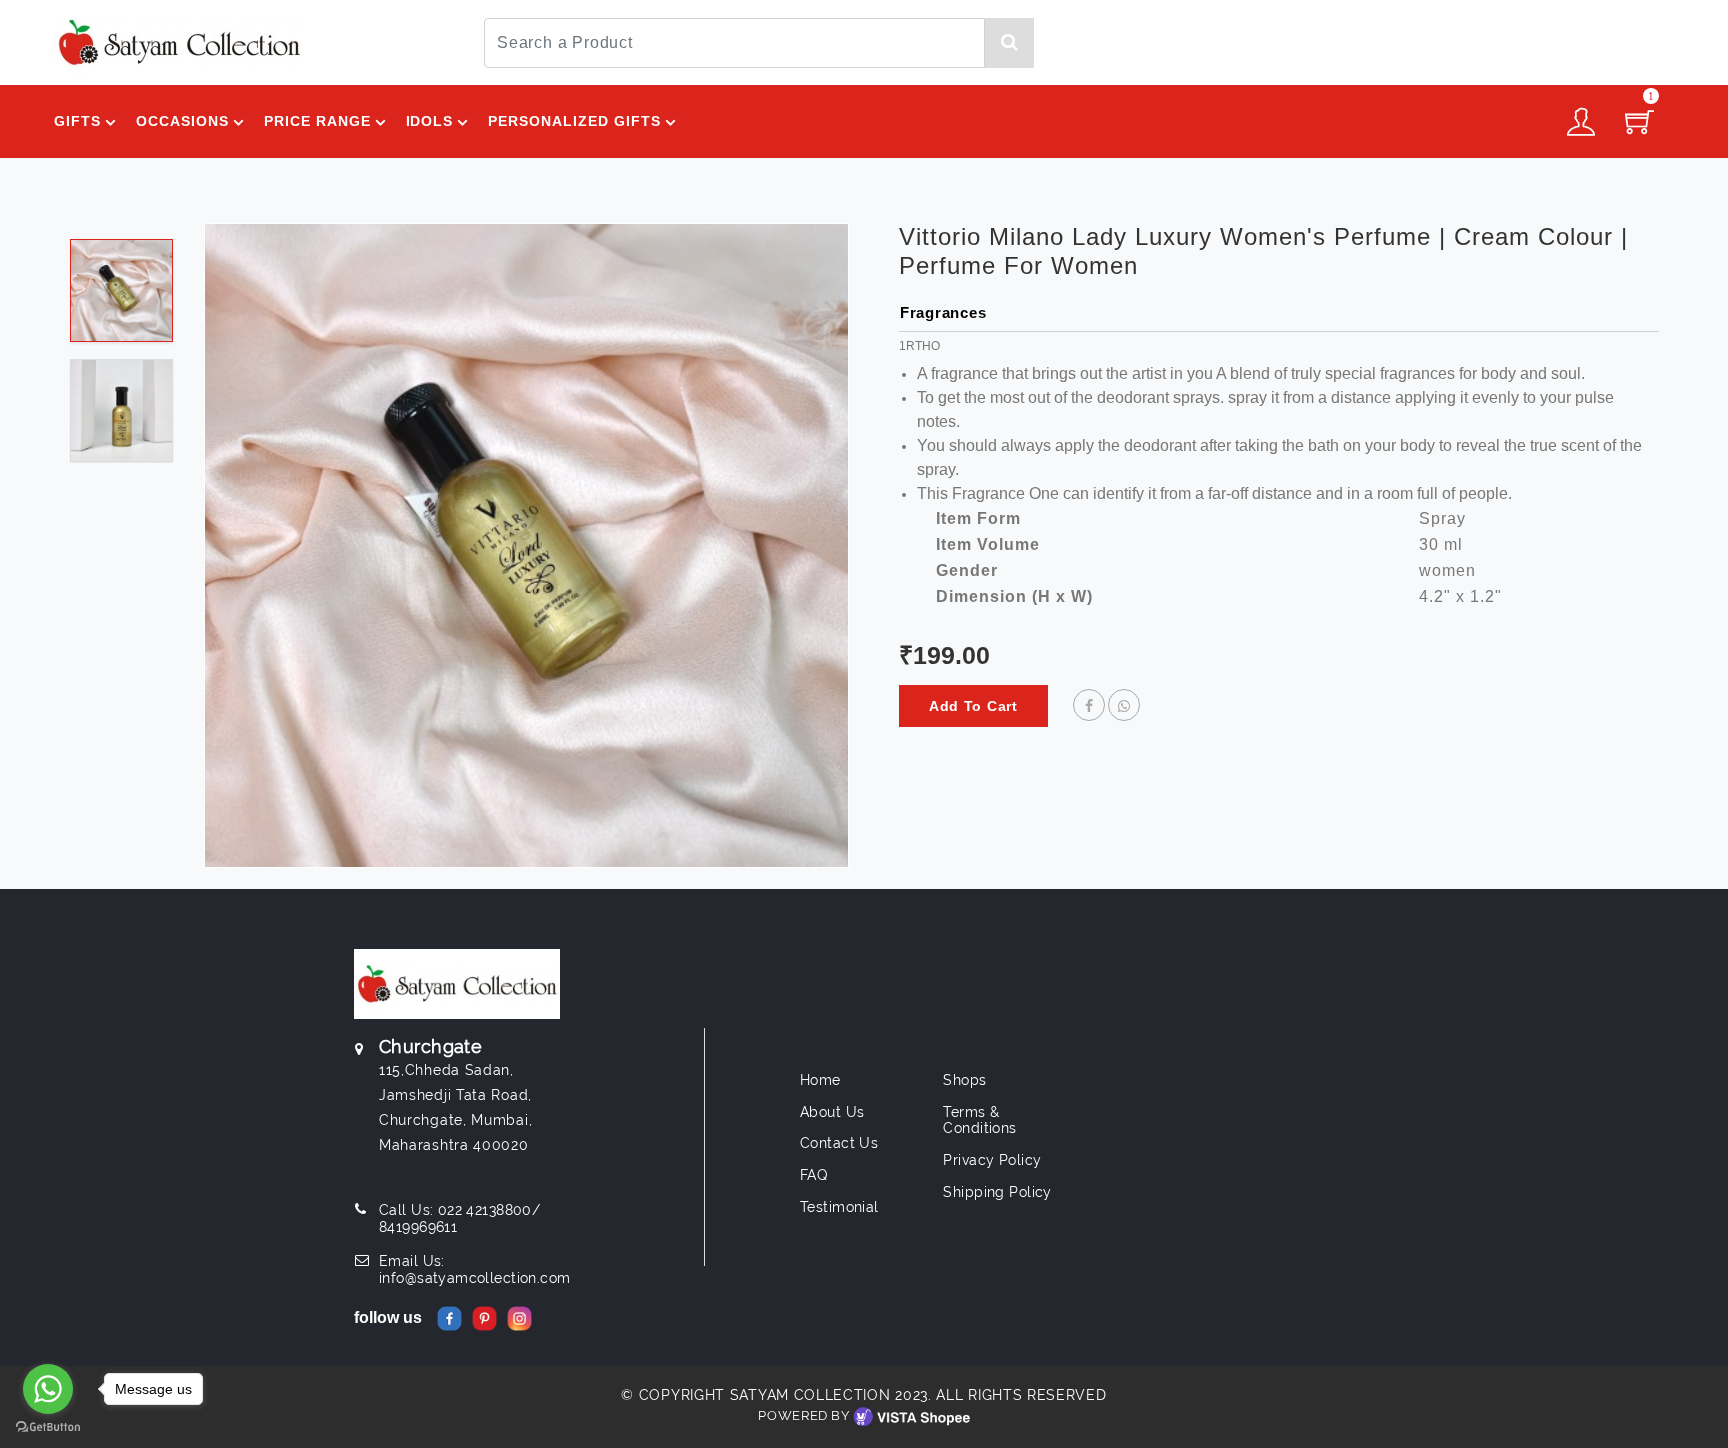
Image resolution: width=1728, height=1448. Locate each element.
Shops (964, 1080)
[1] (1639, 128)
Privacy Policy (992, 1160)
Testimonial (839, 1207)
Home (820, 1080)
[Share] (1089, 706)
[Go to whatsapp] (48, 1389)
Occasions (182, 121)
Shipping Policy (997, 1192)
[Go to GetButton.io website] (48, 1427)
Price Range (317, 121)
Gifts (77, 121)
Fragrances (943, 312)
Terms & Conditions (979, 1120)
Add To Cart (973, 706)
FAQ (813, 1175)
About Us (832, 1112)
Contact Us (839, 1143)
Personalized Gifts (574, 121)
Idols (430, 121)
